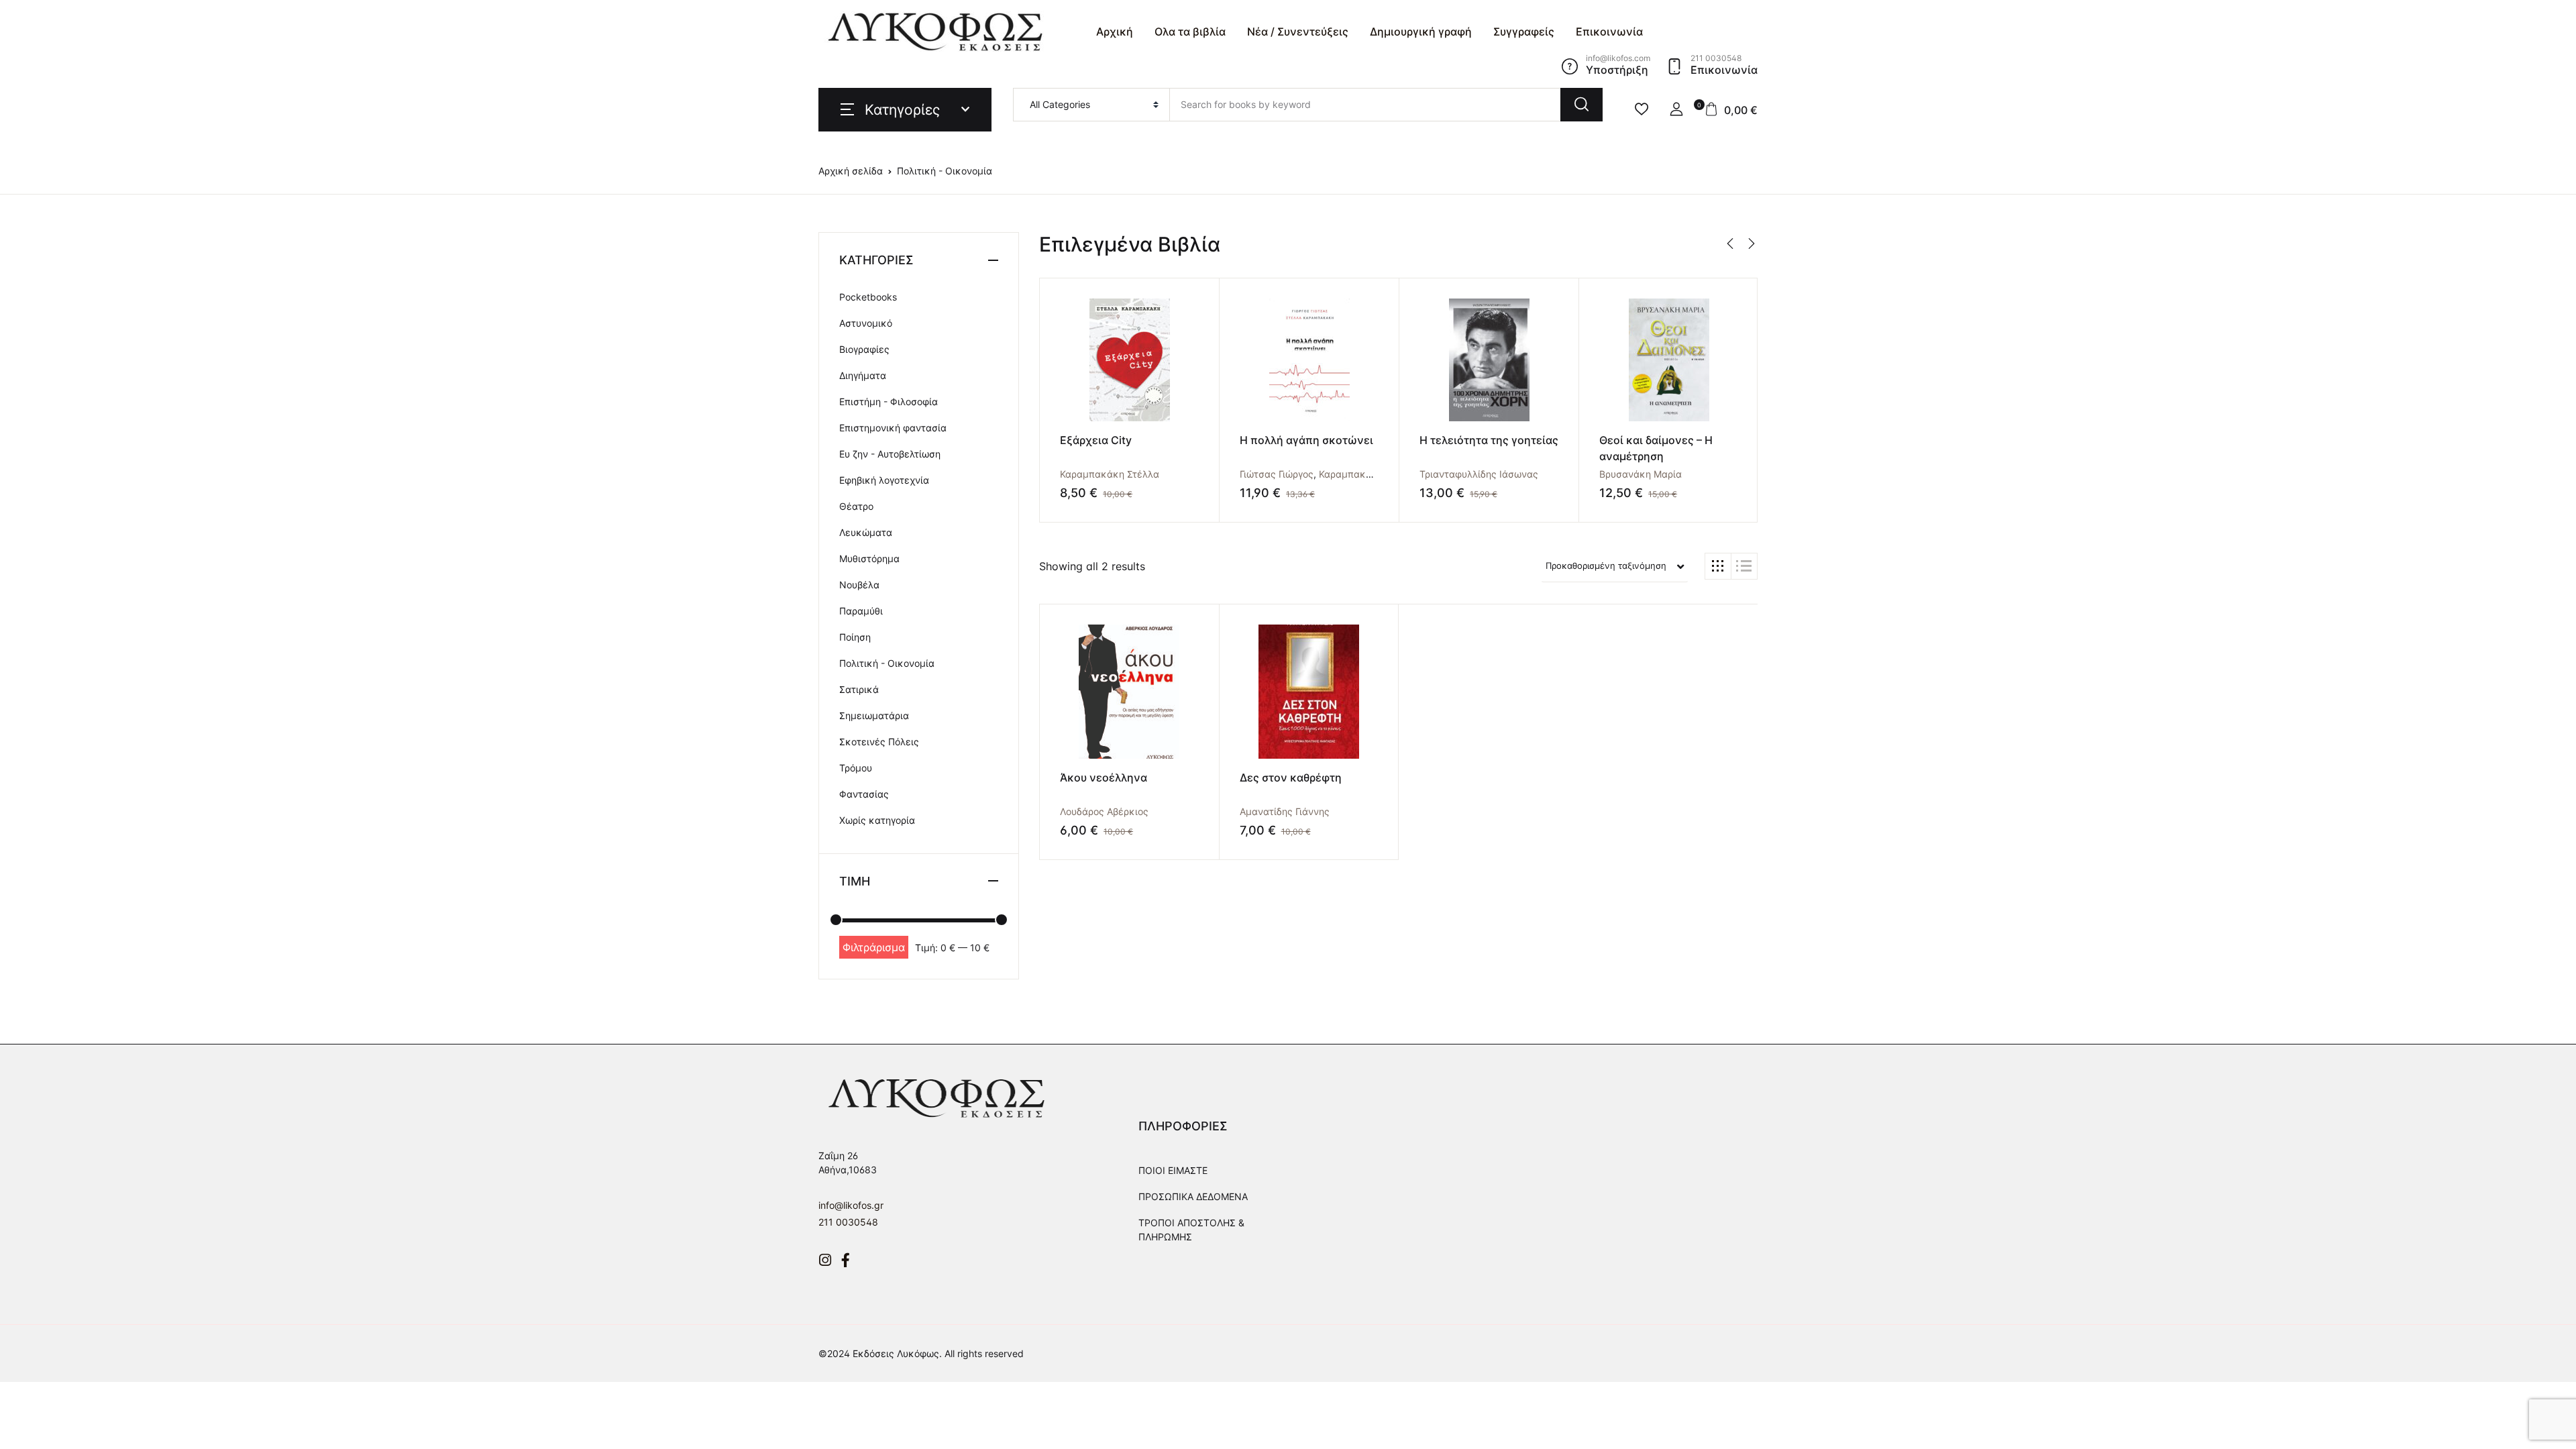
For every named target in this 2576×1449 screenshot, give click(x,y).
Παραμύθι (861, 611)
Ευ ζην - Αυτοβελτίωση (890, 454)
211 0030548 (848, 1222)
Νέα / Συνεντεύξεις (1298, 32)
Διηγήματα (863, 375)
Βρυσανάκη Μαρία (1641, 474)
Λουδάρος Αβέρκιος (1104, 811)
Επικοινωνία (1609, 32)
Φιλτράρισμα (874, 947)
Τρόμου (856, 768)
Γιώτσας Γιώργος (1277, 474)
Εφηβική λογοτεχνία (884, 480)
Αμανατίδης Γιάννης (1285, 811)
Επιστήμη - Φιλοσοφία (889, 401)
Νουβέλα (859, 585)
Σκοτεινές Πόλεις (879, 742)
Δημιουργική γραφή (1421, 32)
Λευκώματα (866, 532)
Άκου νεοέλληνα (1104, 777)
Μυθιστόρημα (869, 558)
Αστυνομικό (866, 323)
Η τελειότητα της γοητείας (1489, 440)
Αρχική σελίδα (851, 171)
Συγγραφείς (1524, 32)
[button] (1676, 109)
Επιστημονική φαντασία (893, 428)
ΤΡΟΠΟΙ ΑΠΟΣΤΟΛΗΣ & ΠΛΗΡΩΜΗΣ (1191, 1230)
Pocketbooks (868, 297)
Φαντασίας (864, 794)
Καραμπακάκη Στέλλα (1110, 474)
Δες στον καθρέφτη (1291, 777)
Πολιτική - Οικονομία (887, 663)
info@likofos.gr (851, 1205)
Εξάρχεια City (1096, 440)
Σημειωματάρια (874, 715)
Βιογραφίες (864, 349)
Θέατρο (856, 506)
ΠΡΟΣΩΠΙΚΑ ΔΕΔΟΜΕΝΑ (1193, 1196)
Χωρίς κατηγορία (877, 820)
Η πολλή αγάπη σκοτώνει (1306, 440)
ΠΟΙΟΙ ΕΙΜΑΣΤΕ (1173, 1170)
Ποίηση (855, 637)
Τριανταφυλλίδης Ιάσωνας (1479, 474)
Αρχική (1115, 32)
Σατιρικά (859, 689)
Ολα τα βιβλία (1190, 32)
